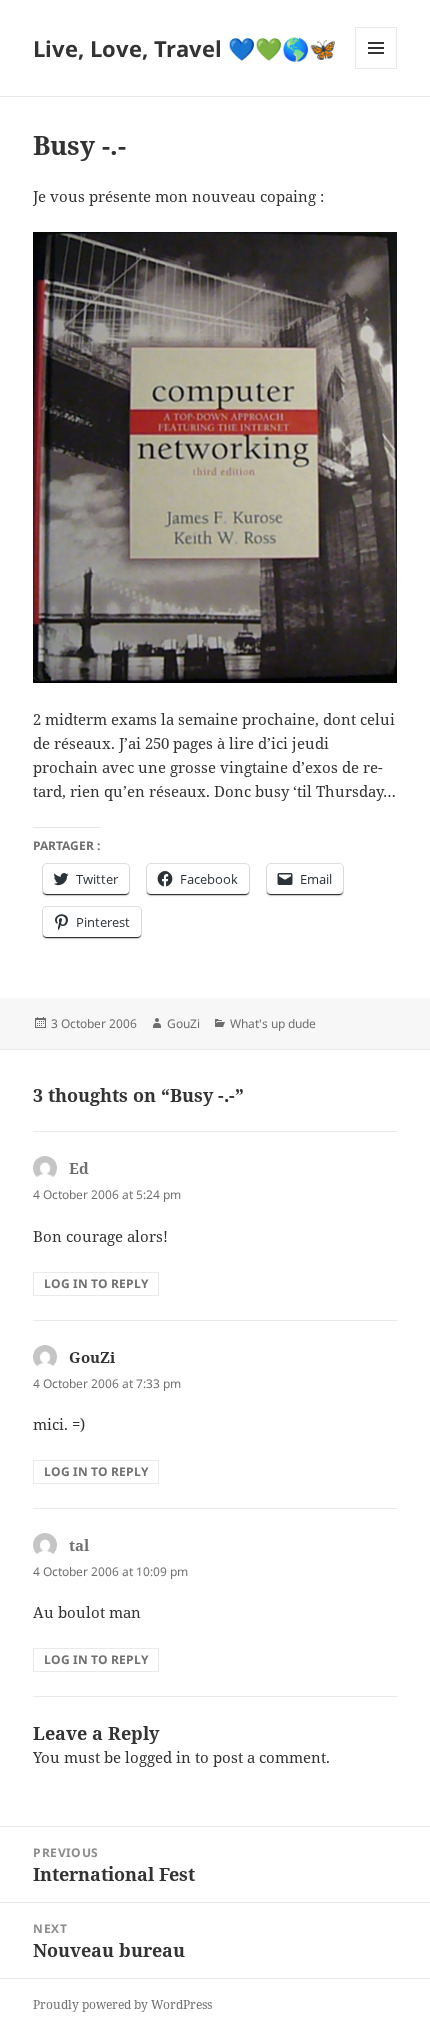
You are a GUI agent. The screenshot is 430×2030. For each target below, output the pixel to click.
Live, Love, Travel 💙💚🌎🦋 (184, 48)
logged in (158, 1757)
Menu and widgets (376, 68)
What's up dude (273, 1023)
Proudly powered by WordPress (122, 2004)
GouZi (183, 1023)
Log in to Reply (96, 1283)
